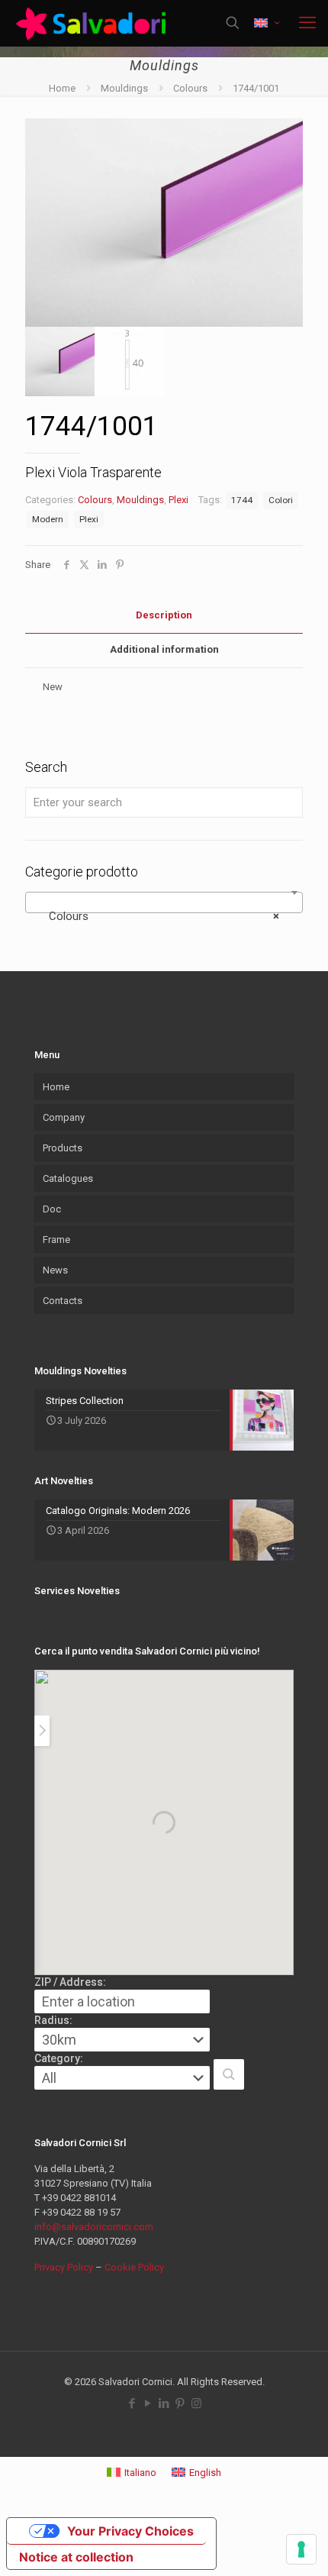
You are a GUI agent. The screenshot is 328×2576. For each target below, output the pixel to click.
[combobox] (164, 902)
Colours (190, 88)
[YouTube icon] (148, 2403)
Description (164, 615)
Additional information (164, 649)
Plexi (178, 500)
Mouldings (124, 88)
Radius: (53, 2020)
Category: (59, 2058)
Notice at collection (76, 2557)
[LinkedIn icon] (164, 2403)
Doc (52, 1209)
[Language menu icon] (267, 23)
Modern (48, 519)
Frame (56, 1240)
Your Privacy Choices (130, 2531)
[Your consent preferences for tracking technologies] (301, 2549)
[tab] (164, 616)
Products (63, 1148)
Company (64, 1117)
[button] (229, 2074)
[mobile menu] (307, 23)
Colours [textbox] (159, 916)
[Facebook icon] (132, 2403)
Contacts (63, 1301)
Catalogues (68, 1178)
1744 (242, 500)
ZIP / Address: (70, 1982)
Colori (281, 500)
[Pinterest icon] (180, 2403)
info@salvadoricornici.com (94, 2227)
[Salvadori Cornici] (93, 23)
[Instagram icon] (196, 2403)
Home (62, 88)
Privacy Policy (64, 2267)
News (55, 1270)
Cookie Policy (134, 2267)
